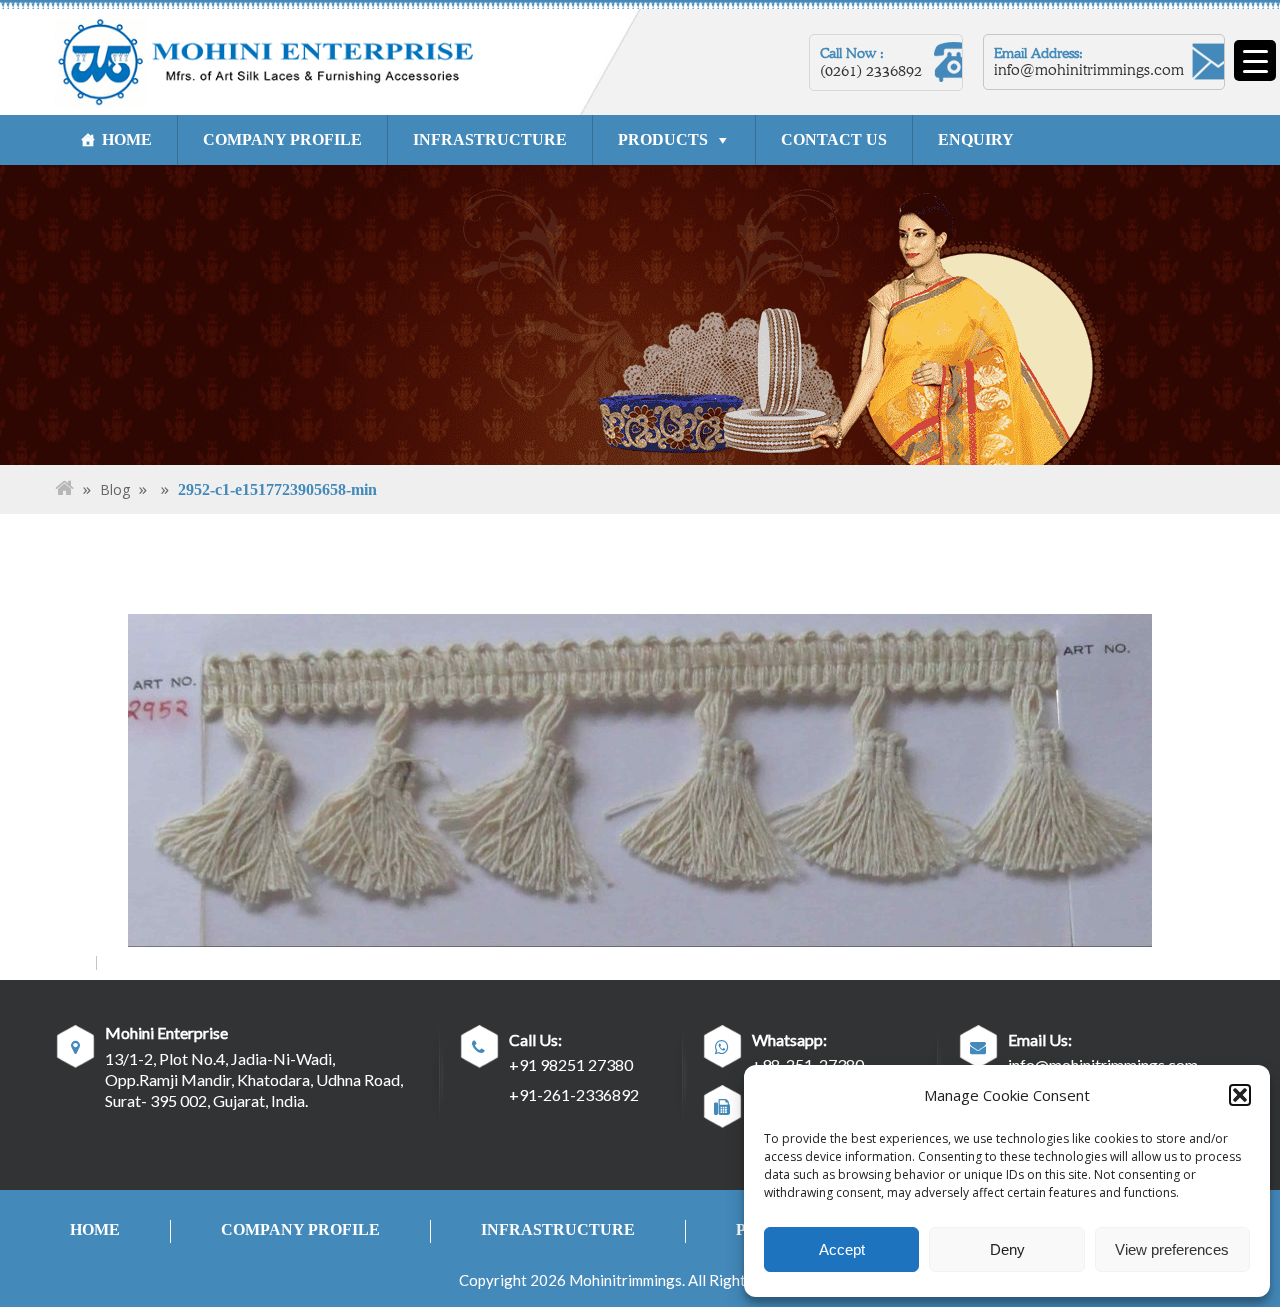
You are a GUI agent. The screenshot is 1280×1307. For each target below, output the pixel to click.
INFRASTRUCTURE (490, 139)
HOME (127, 139)
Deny (1007, 1249)
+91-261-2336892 (574, 1094)
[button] (1240, 1095)
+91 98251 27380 (571, 1064)
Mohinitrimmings (625, 1280)
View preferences (1172, 1249)
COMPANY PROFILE (282, 139)
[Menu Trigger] (1255, 60)
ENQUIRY (976, 139)
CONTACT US (834, 139)
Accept (842, 1249)
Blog (115, 489)
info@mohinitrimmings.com (1089, 70)
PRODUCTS (663, 139)
